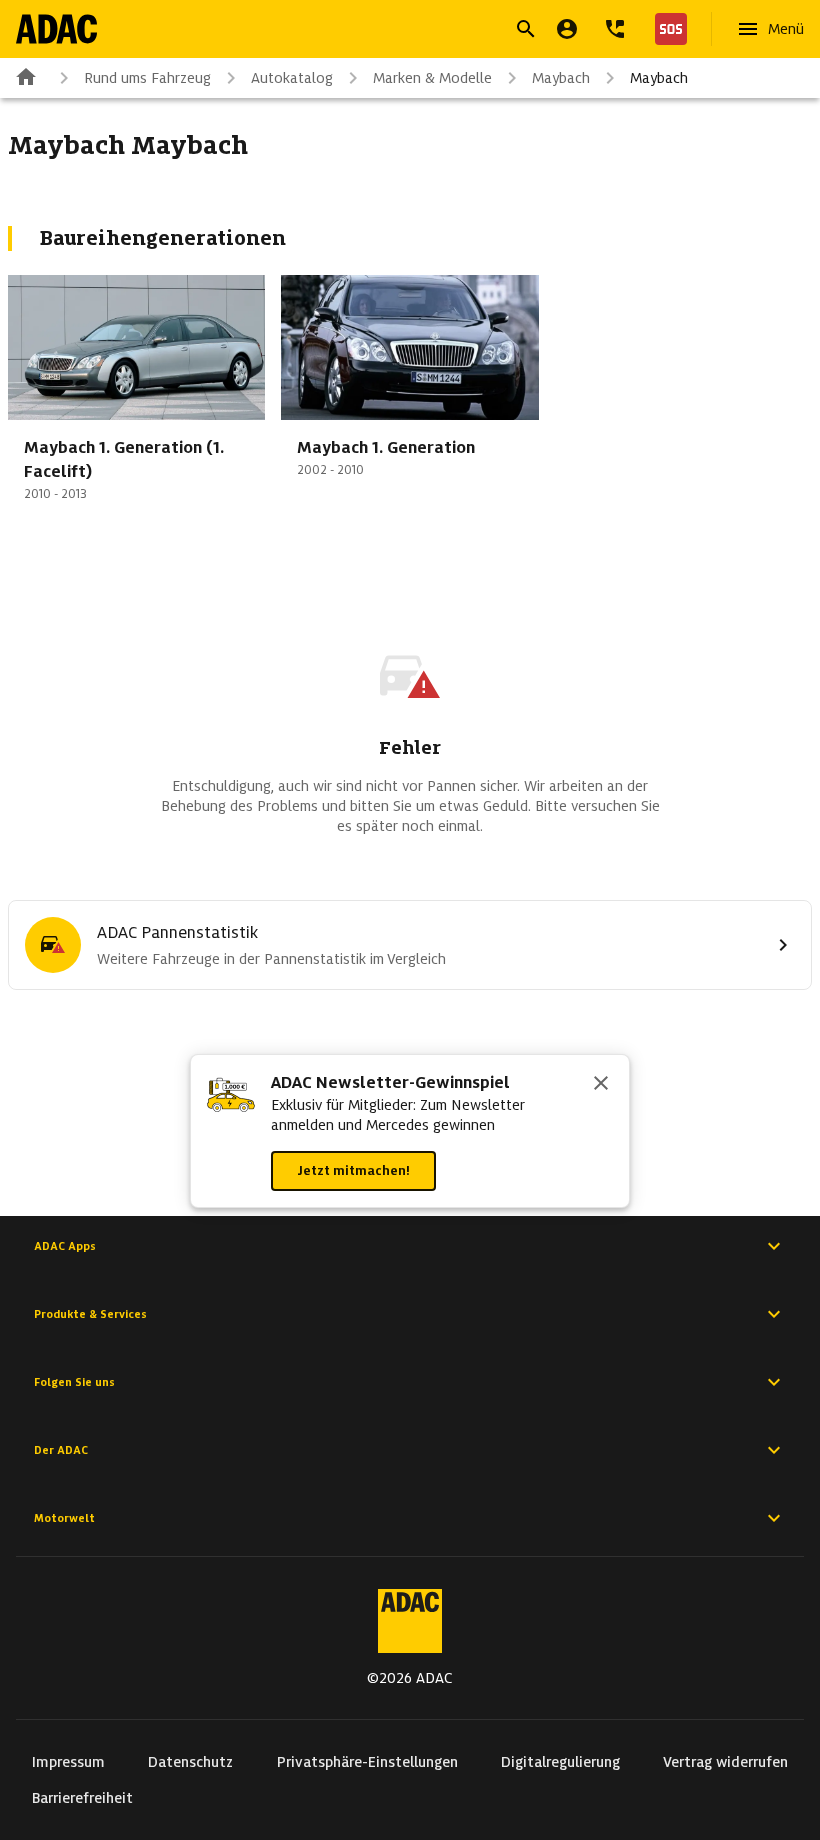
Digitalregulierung (560, 1762)
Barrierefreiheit (82, 1798)
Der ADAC (61, 1450)
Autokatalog (292, 78)
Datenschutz (190, 1762)
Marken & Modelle (432, 78)
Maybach (561, 78)
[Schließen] (601, 1085)
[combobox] (386, 31)
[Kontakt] (615, 29)
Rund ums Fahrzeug (147, 78)
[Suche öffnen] (526, 29)
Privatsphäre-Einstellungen (367, 1762)
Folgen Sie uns (74, 1382)
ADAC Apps (65, 1246)
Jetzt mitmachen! (353, 1170)
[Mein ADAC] (567, 29)
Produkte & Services (90, 1314)
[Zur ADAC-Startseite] (56, 29)
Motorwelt (64, 1518)
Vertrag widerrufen (725, 1762)
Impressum (68, 1762)
